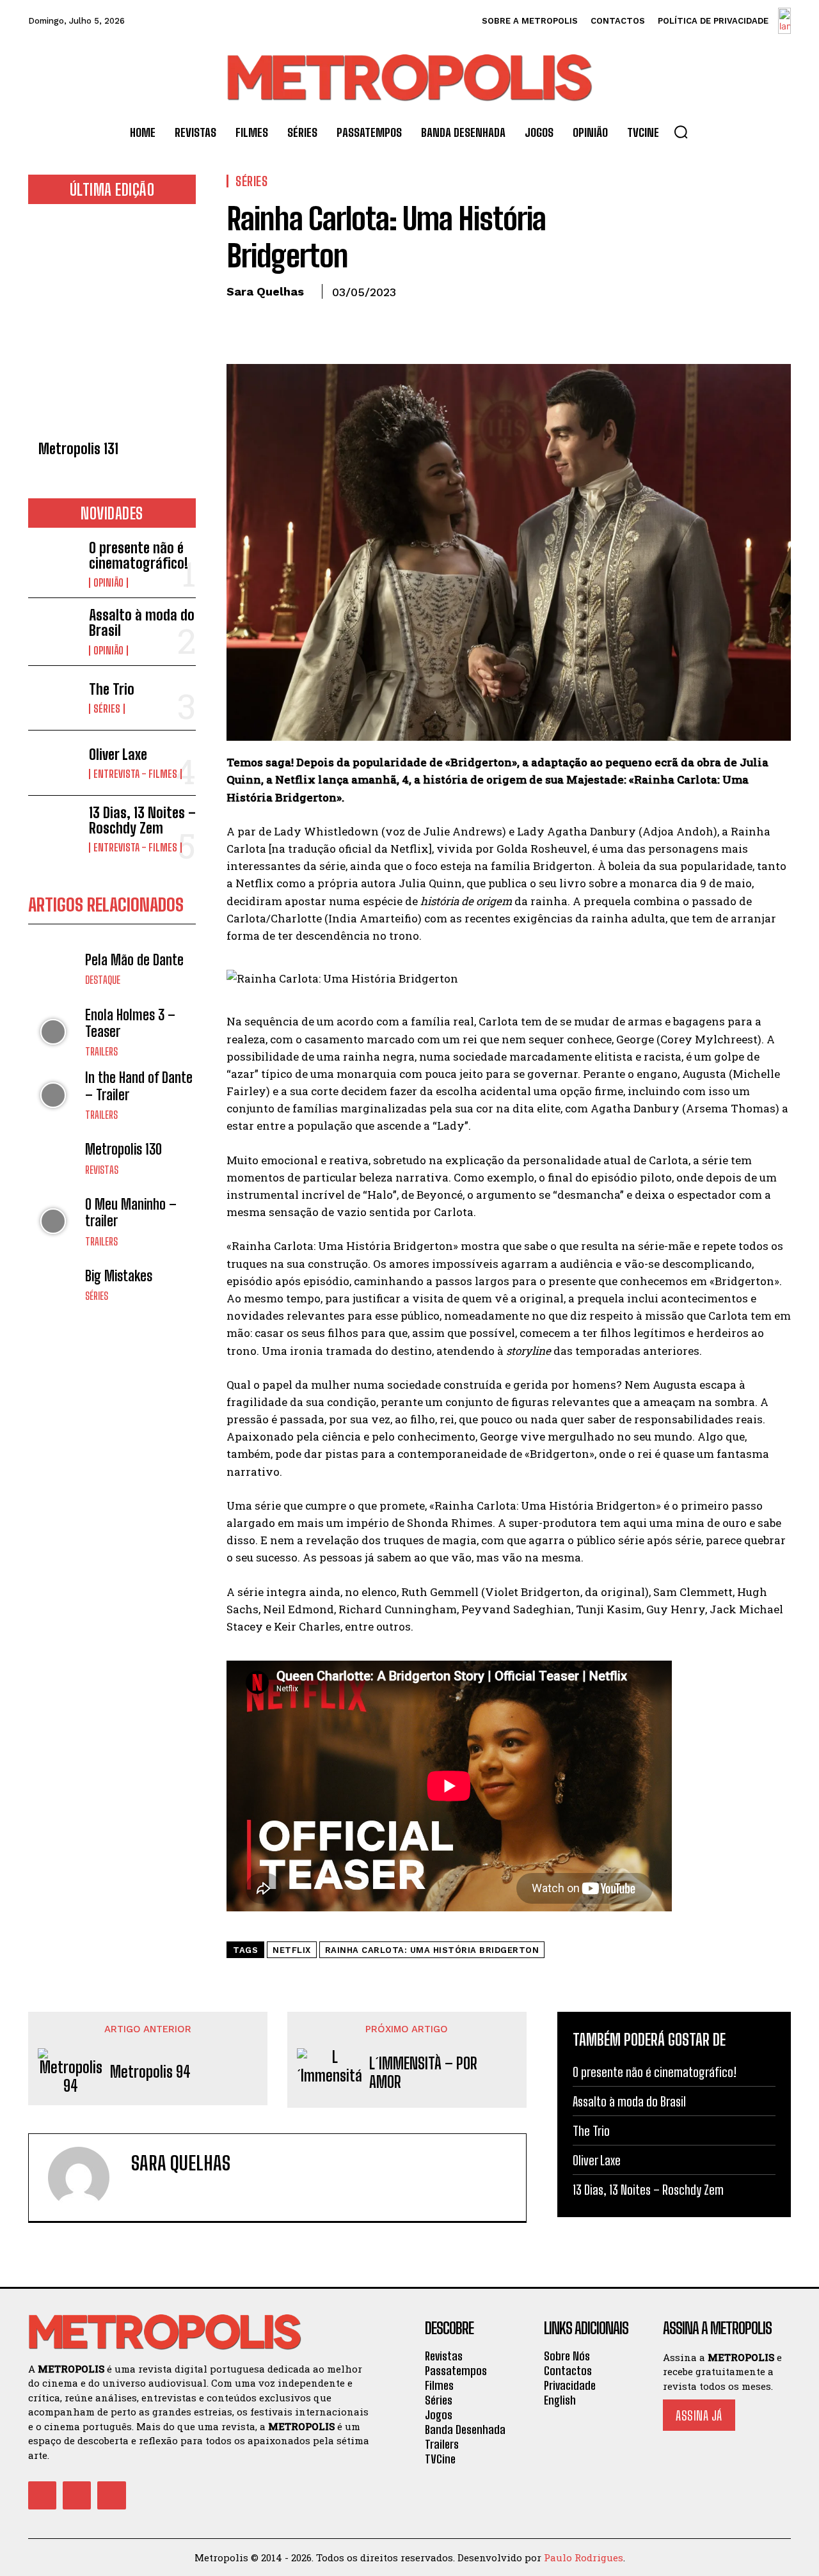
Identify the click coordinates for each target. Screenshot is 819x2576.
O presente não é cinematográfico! (139, 556)
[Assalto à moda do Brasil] (53, 630)
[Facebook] (239, 321)
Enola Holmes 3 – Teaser (130, 1023)
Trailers (101, 1052)
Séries (107, 709)
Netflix (292, 1950)
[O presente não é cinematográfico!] (53, 563)
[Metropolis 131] (112, 326)
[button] (681, 132)
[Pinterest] (298, 321)
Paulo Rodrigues (584, 2557)
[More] (358, 321)
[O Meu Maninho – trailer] (53, 1221)
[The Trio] (53, 698)
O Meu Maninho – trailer (131, 1213)
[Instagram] (77, 2495)
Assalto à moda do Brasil (142, 623)
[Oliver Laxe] (53, 763)
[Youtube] (111, 2495)
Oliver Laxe (118, 755)
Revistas (102, 1170)
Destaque (103, 980)
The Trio (112, 689)
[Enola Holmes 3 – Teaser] (53, 1032)
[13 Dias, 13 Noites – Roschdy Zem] (53, 828)
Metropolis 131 (78, 449)
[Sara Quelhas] (86, 2177)
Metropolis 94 (150, 2072)
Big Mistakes (119, 1276)
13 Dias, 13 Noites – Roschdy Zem (142, 820)
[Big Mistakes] (53, 1285)
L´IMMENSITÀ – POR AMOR (423, 2073)
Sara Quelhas (265, 291)
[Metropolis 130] (53, 1158)
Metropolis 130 (123, 1149)
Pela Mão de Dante (134, 960)
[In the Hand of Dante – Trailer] (53, 1095)
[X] (269, 321)
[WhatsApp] (328, 321)
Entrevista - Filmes (135, 774)
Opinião (108, 583)
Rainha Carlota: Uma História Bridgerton (432, 1950)
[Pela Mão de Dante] (53, 969)
